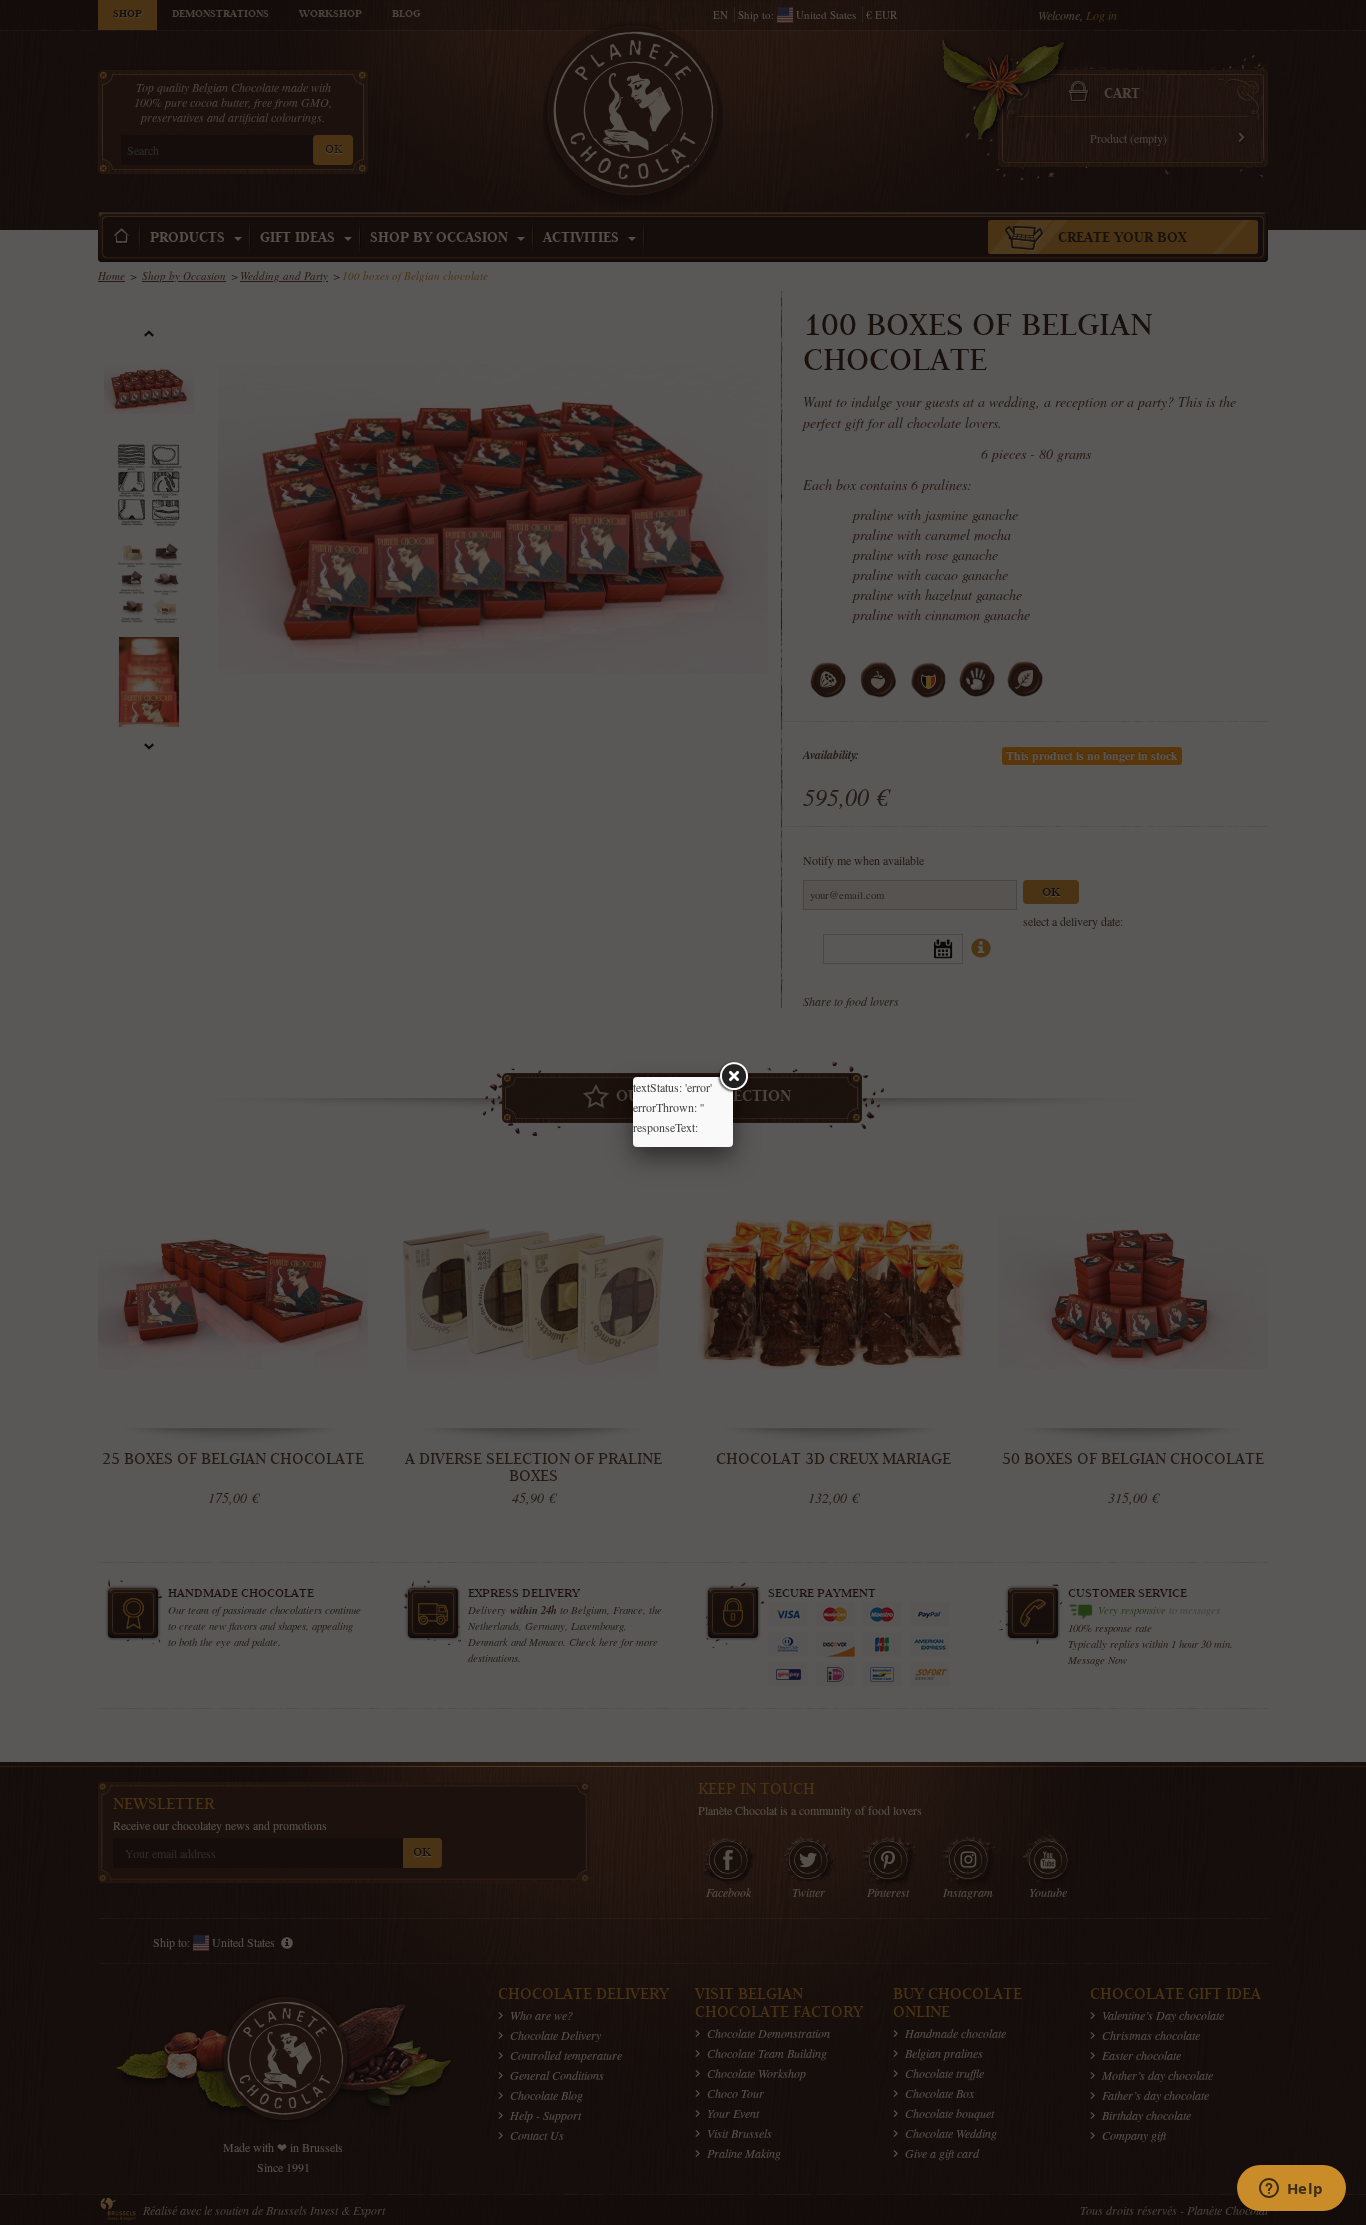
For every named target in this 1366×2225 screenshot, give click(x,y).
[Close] (733, 1077)
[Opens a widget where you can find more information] (1291, 2190)
